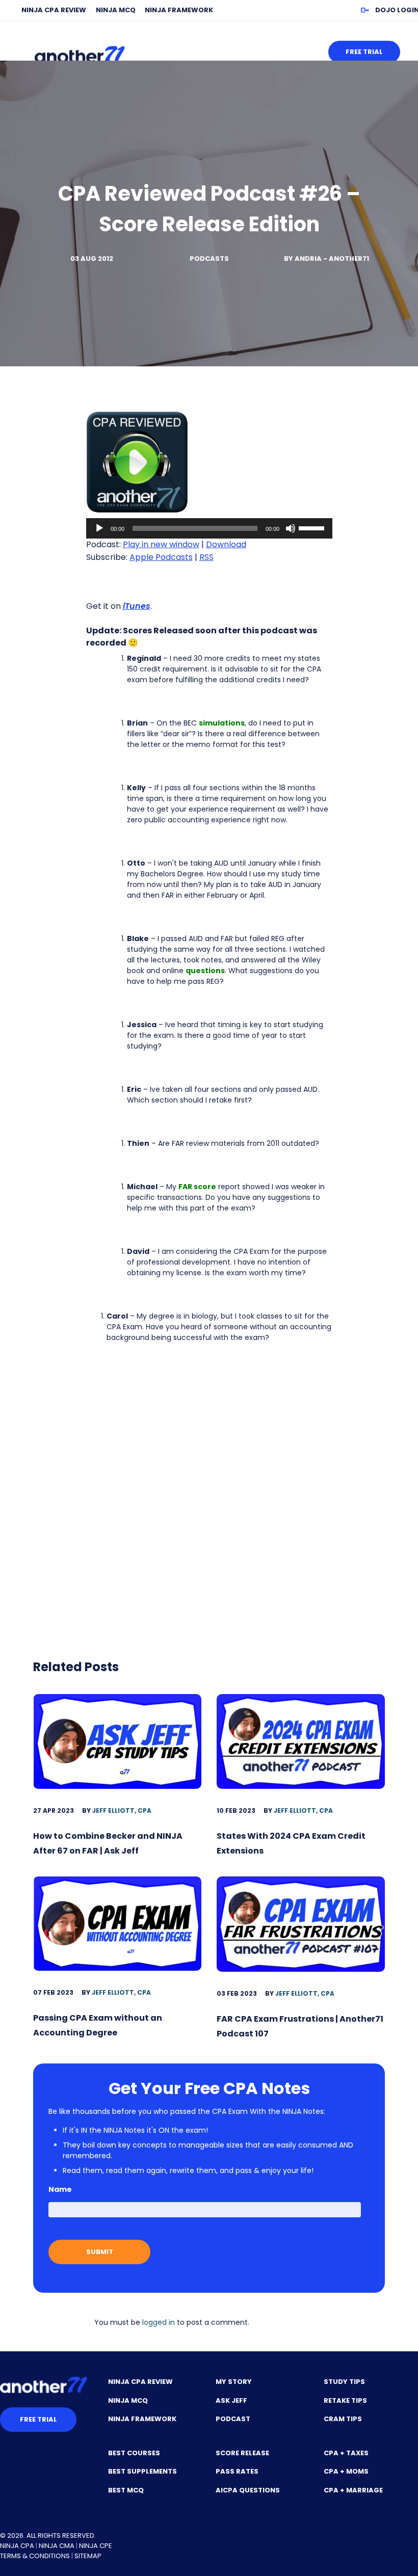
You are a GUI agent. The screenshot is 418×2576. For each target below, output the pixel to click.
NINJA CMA (57, 2546)
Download (226, 544)
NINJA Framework (179, 10)
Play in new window (161, 544)
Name (60, 2189)
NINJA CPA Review (54, 10)
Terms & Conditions (35, 2556)
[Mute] (291, 528)
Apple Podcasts (161, 557)
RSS (206, 557)
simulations (222, 723)
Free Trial (364, 52)
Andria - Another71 (332, 259)
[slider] (313, 527)
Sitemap (88, 2556)
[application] (209, 528)
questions (205, 971)
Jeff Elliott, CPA (122, 1810)
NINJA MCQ (116, 10)
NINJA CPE (96, 2546)
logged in (159, 2322)
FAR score (197, 1187)
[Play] (99, 528)
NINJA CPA (17, 2546)
